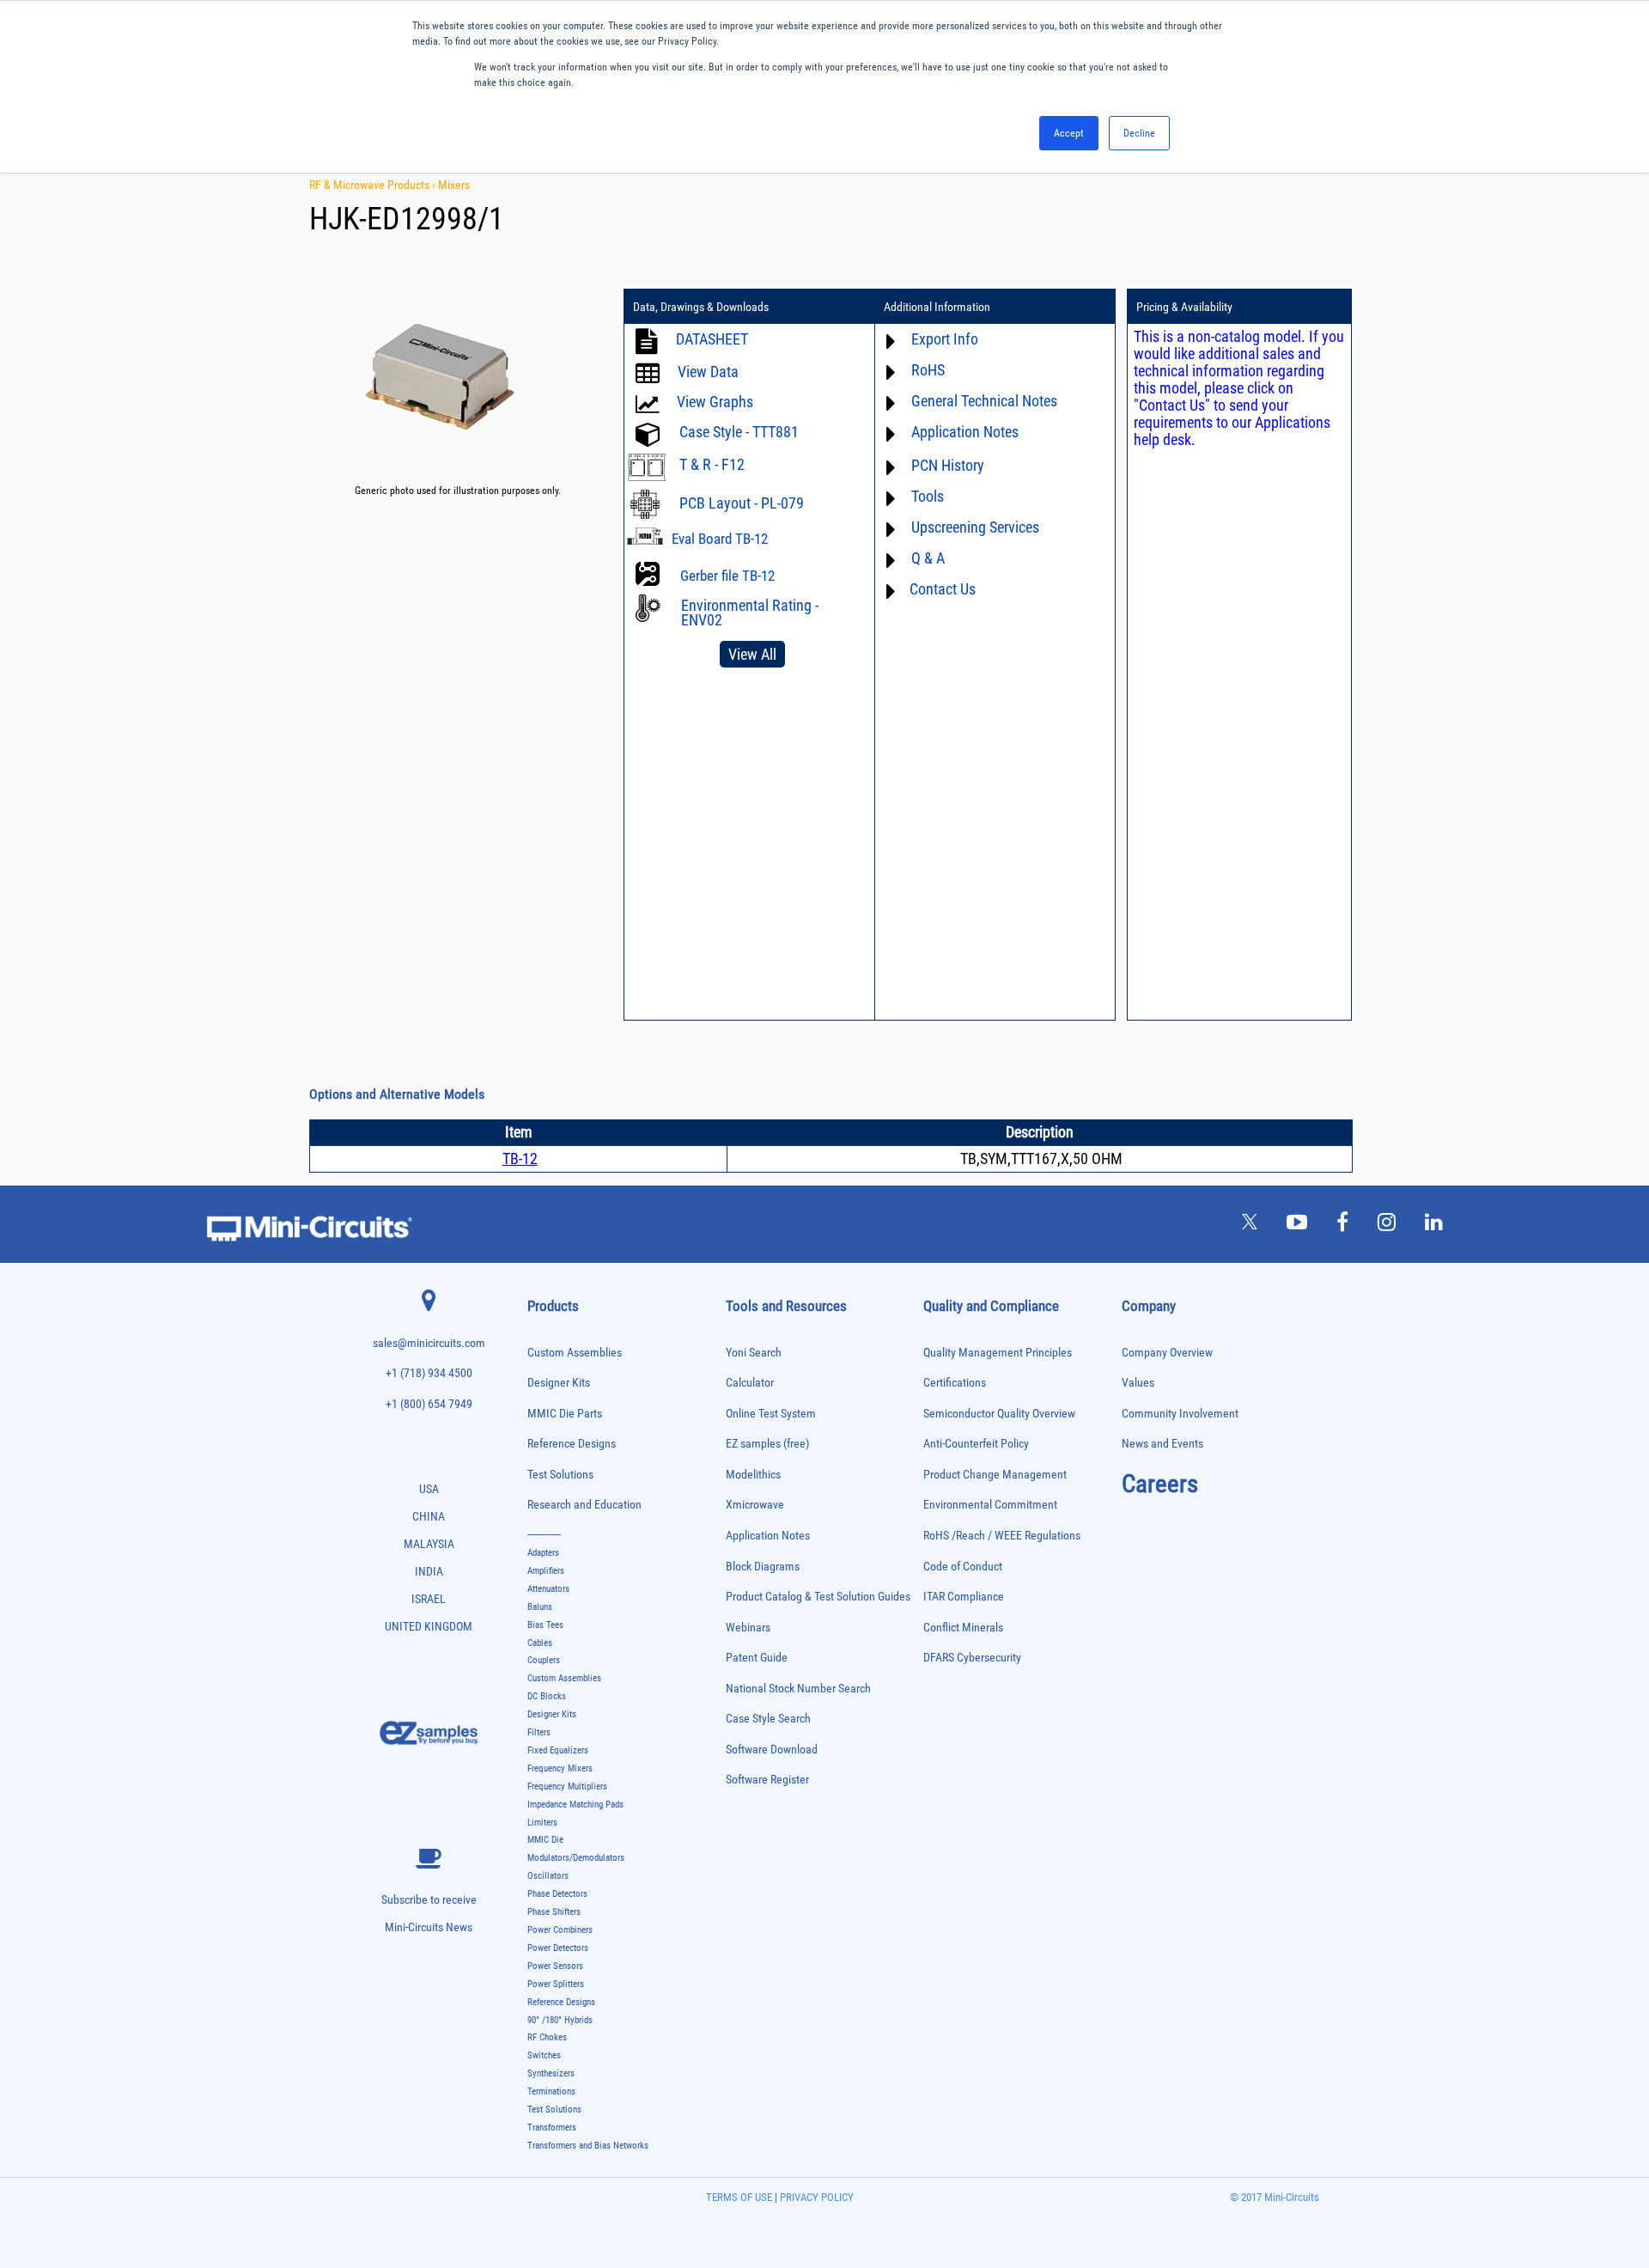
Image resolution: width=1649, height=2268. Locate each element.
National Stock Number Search (798, 1689)
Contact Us (943, 589)
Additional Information (937, 307)
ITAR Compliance (964, 1597)
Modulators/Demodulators (576, 1858)
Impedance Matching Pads (575, 1805)
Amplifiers (546, 1571)
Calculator (750, 1383)
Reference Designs (572, 1444)
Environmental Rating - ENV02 (750, 613)
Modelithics (753, 1475)
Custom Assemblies (575, 1353)
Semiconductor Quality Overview (999, 1414)
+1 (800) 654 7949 (429, 1404)
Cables (540, 1643)
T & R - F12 (712, 464)
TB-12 (520, 1158)
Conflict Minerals (963, 1628)
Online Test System (771, 1414)
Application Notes (768, 1536)
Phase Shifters (554, 1912)
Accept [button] (1069, 133)
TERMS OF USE (739, 2197)
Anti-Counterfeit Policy (976, 1444)
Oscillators (548, 1876)
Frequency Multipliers (567, 1786)
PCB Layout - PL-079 (742, 503)
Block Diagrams (763, 1567)
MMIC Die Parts (565, 1414)
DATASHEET (712, 339)
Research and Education (584, 1505)
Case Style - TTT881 (739, 432)
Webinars (748, 1628)
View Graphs (715, 402)
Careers (1160, 1484)
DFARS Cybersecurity (972, 1658)
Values (1138, 1383)
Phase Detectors (557, 1894)
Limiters (542, 1823)
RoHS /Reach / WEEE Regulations (1002, 1536)
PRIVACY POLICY (815, 2197)
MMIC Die (545, 1840)
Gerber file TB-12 (727, 576)
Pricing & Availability (1184, 307)
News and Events (1162, 1444)
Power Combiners (560, 1930)
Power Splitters (556, 1984)
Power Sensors (555, 1966)
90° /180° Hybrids (560, 2020)
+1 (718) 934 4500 (429, 1373)
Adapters (543, 1553)
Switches (544, 2055)
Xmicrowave (755, 1505)
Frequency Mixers (560, 1768)
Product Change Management (995, 1475)
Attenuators (548, 1589)
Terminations (551, 2091)
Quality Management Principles (998, 1353)
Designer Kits (559, 1383)
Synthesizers (551, 2073)
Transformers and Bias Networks (588, 2146)
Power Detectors (558, 1948)
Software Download (772, 1750)
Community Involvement (1180, 1414)
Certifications (955, 1383)
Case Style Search (768, 1719)
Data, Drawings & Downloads (701, 307)
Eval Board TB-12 (720, 539)
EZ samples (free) (767, 1444)
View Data (708, 372)
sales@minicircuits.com (429, 1343)
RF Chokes (547, 2037)
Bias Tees (545, 1625)
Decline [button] (1139, 133)
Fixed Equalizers (558, 1750)
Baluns (540, 1607)
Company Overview (1167, 1353)
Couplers (544, 1660)
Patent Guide (757, 1658)
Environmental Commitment (990, 1505)
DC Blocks (547, 1696)
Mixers (454, 185)
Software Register (767, 1780)
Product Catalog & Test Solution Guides (818, 1597)
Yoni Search (754, 1353)
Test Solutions (560, 1475)
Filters (539, 1732)
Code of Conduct (963, 1567)
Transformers (552, 2128)
